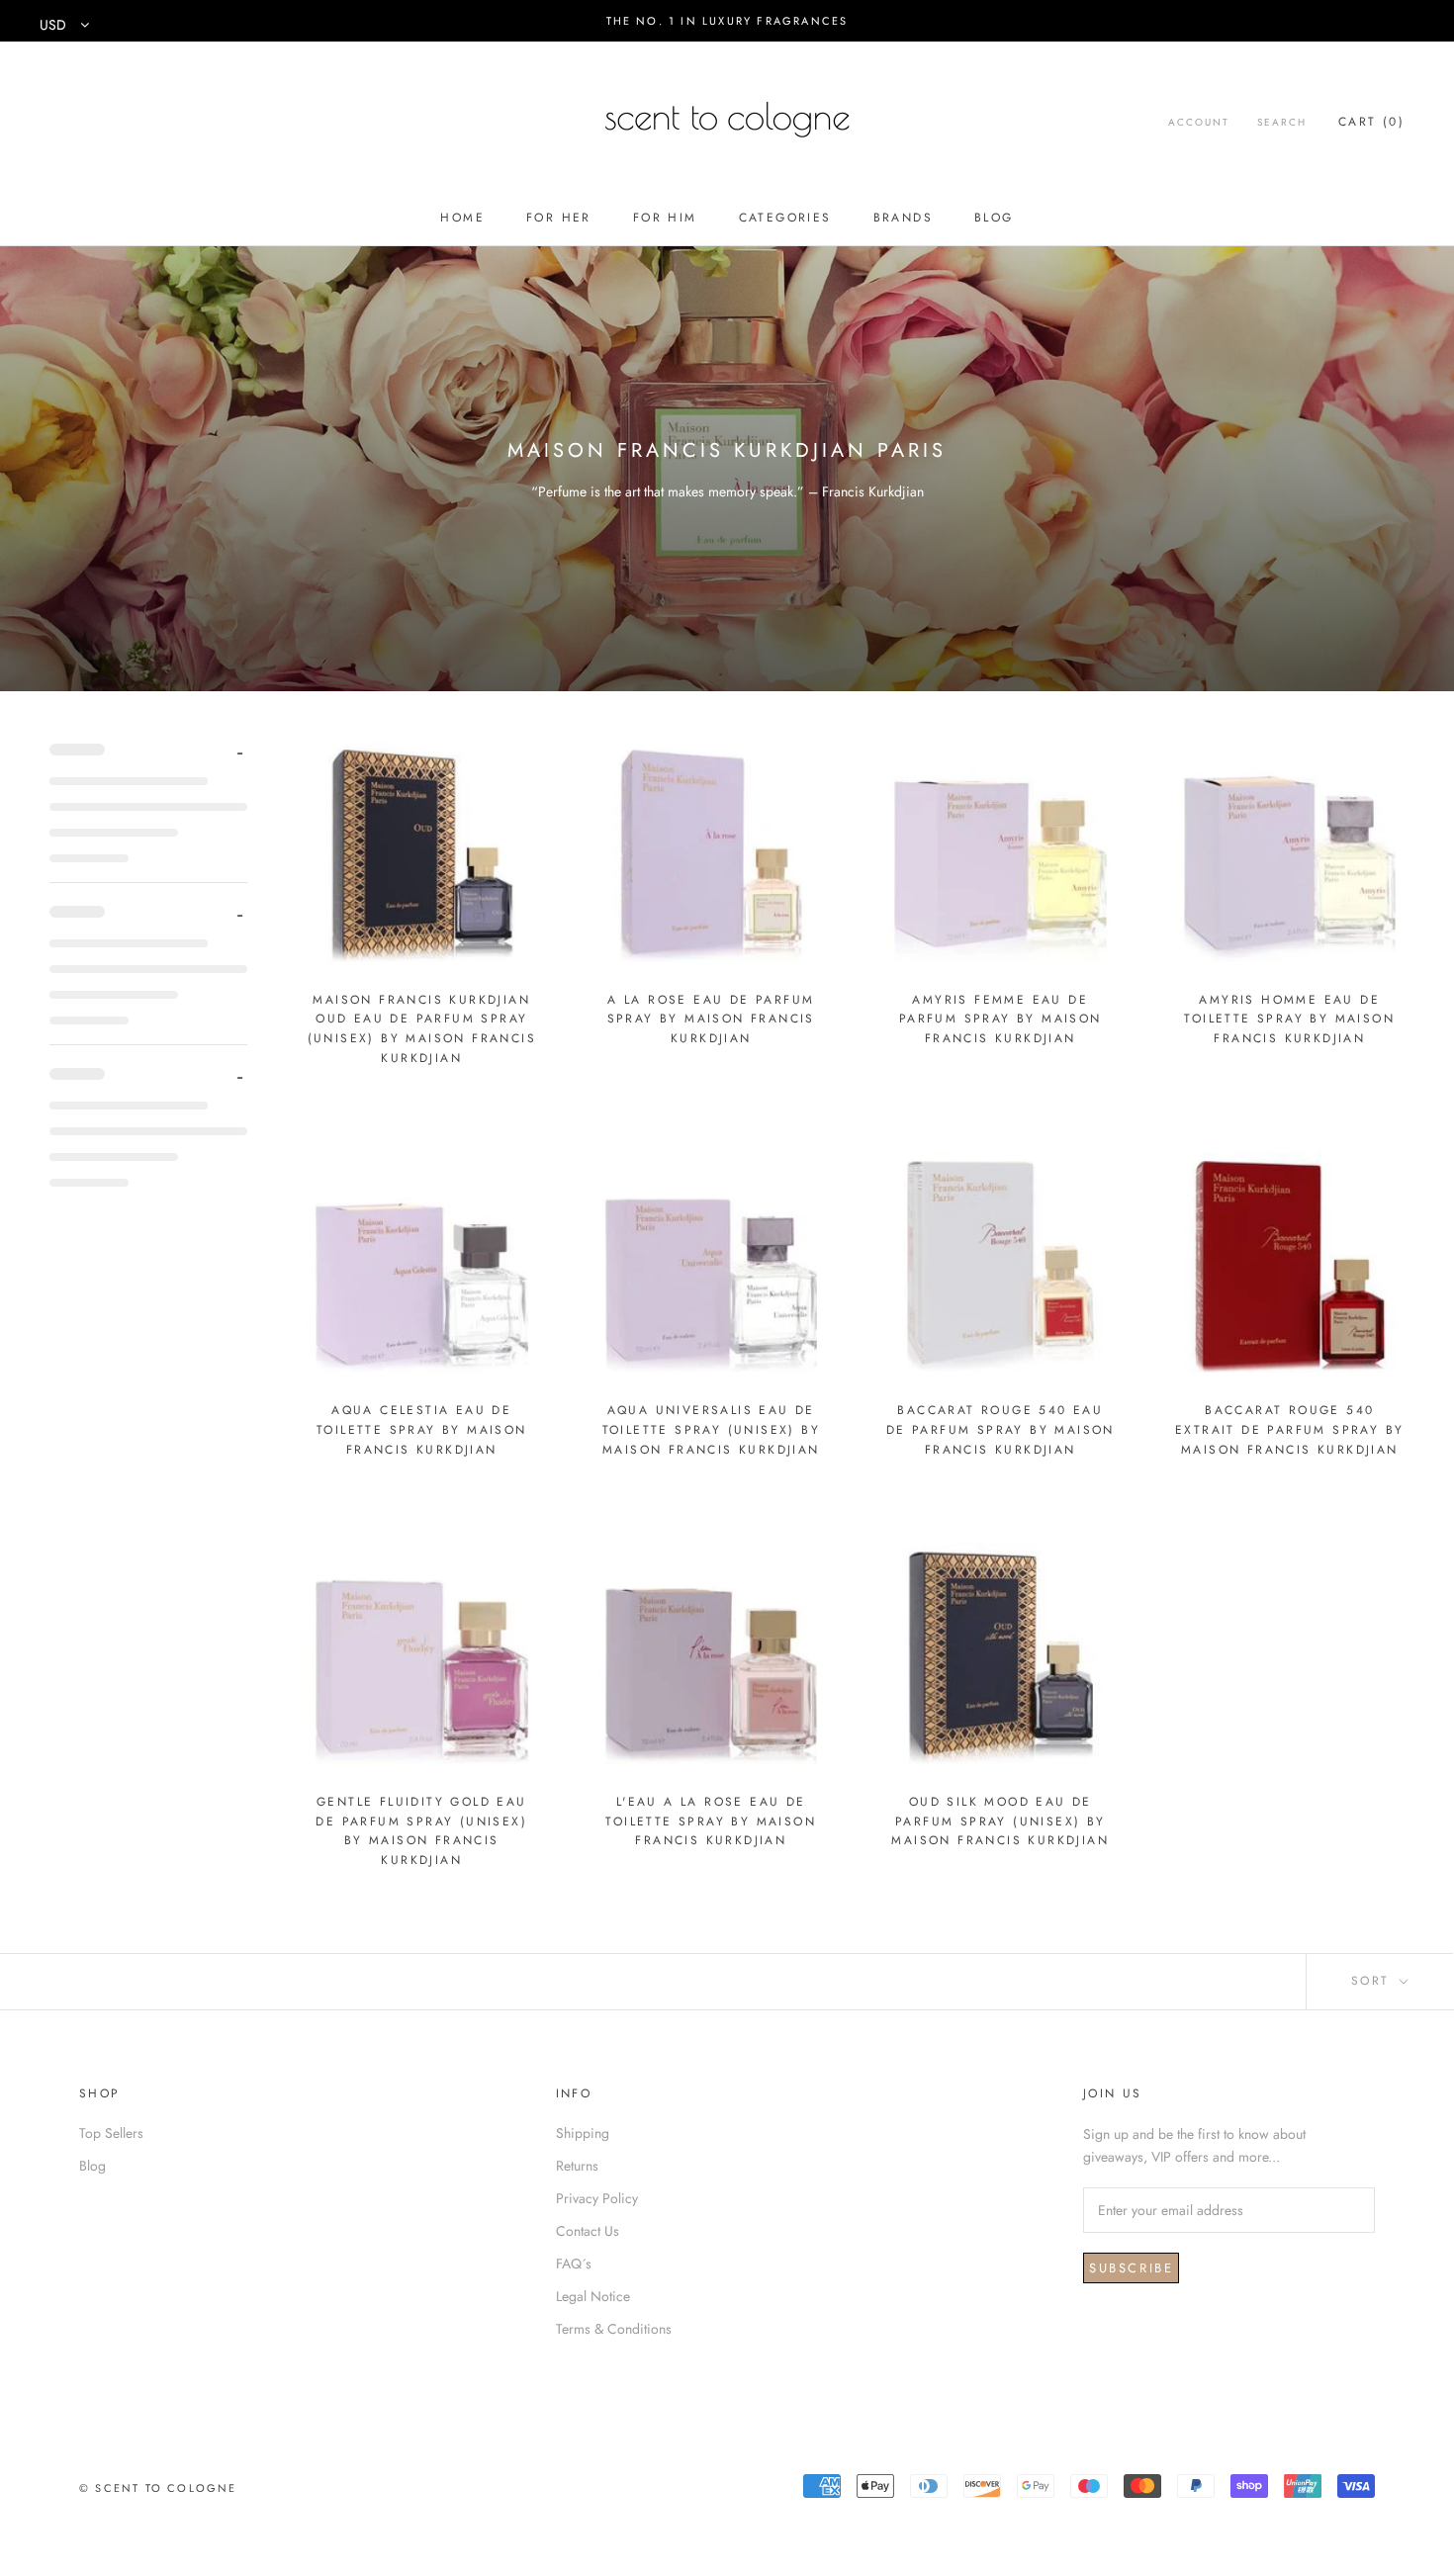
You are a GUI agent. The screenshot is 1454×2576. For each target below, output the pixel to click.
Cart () (1371, 122)
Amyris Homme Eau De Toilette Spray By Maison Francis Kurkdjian (1289, 1020)
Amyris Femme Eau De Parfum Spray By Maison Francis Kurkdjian (1000, 1020)
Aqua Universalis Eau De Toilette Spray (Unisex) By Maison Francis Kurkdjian (711, 1430)
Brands (903, 218)
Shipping (583, 2133)
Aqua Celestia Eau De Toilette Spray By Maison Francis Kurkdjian (422, 1430)
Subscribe (1131, 2268)
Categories (785, 218)
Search (1282, 122)
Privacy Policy (597, 2198)
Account (1199, 122)
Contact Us (588, 2231)
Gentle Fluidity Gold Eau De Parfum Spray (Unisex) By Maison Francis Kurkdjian (421, 1831)
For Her (559, 218)
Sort (1373, 1981)
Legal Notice (593, 2296)
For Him (665, 218)
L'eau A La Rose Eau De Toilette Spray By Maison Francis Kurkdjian (711, 1821)
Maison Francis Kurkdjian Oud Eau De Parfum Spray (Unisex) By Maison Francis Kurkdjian (422, 1029)
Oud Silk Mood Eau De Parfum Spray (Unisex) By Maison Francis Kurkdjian (1000, 1821)
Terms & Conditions (614, 2329)
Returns (577, 2166)
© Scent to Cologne (158, 2488)
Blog (994, 218)
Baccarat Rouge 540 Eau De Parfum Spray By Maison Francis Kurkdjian (1000, 1430)
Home (462, 218)
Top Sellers (111, 2133)
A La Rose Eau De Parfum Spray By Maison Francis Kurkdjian (711, 1020)
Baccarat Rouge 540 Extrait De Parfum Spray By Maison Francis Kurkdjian (1289, 1430)
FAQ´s (574, 2264)
